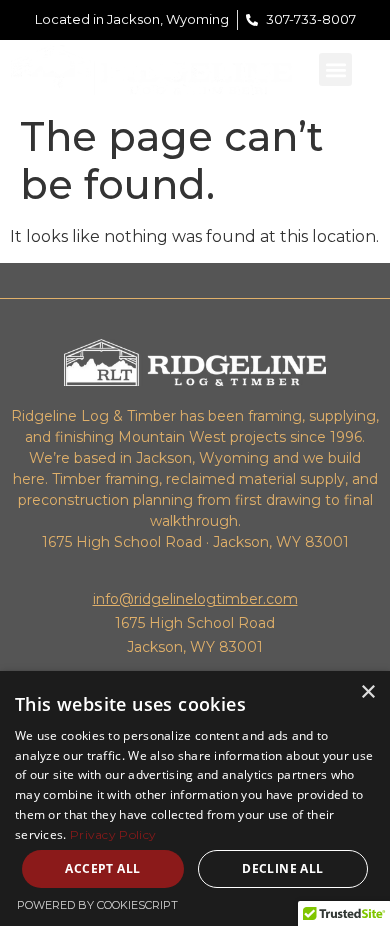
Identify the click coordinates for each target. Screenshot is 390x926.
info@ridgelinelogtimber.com (195, 599)
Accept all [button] (102, 868)
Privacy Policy (113, 834)
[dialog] (195, 798)
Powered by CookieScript (97, 905)
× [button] (367, 692)
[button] (335, 69)
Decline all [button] (282, 868)
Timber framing (105, 479)
